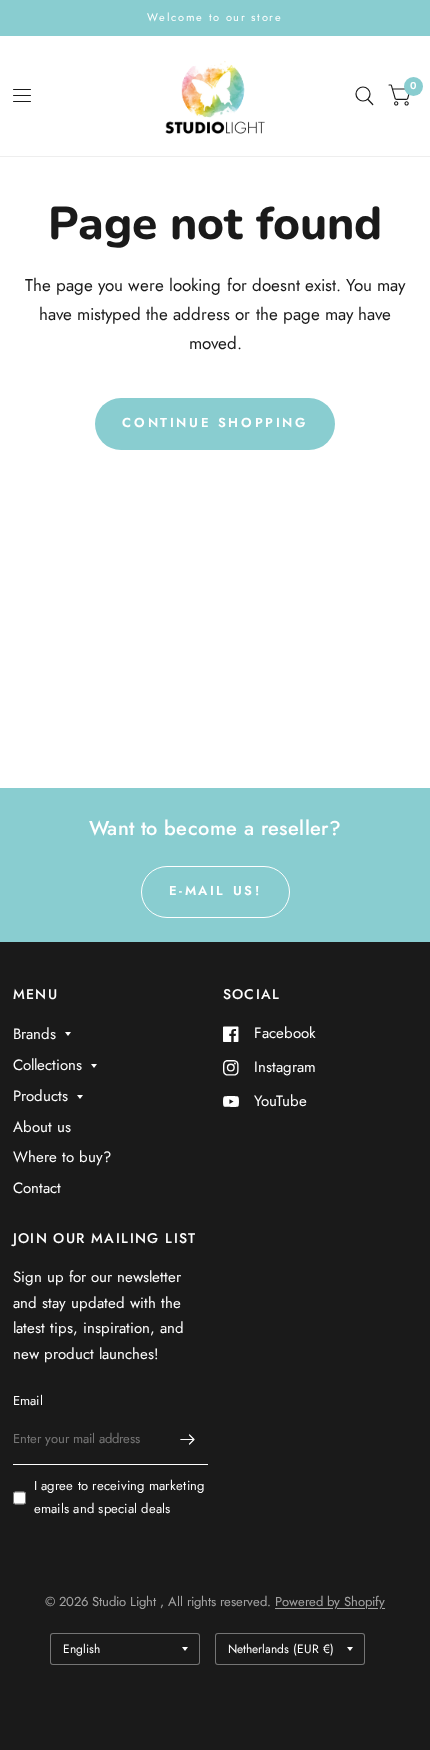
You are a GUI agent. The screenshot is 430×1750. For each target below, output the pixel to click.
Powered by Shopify (330, 1601)
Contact (37, 1188)
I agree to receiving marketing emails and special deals (119, 1497)
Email (28, 1400)
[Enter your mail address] (188, 1439)
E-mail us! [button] (215, 890)
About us (42, 1127)
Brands (34, 1034)
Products (40, 1096)
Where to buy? (62, 1157)
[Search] (364, 96)
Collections (47, 1065)
